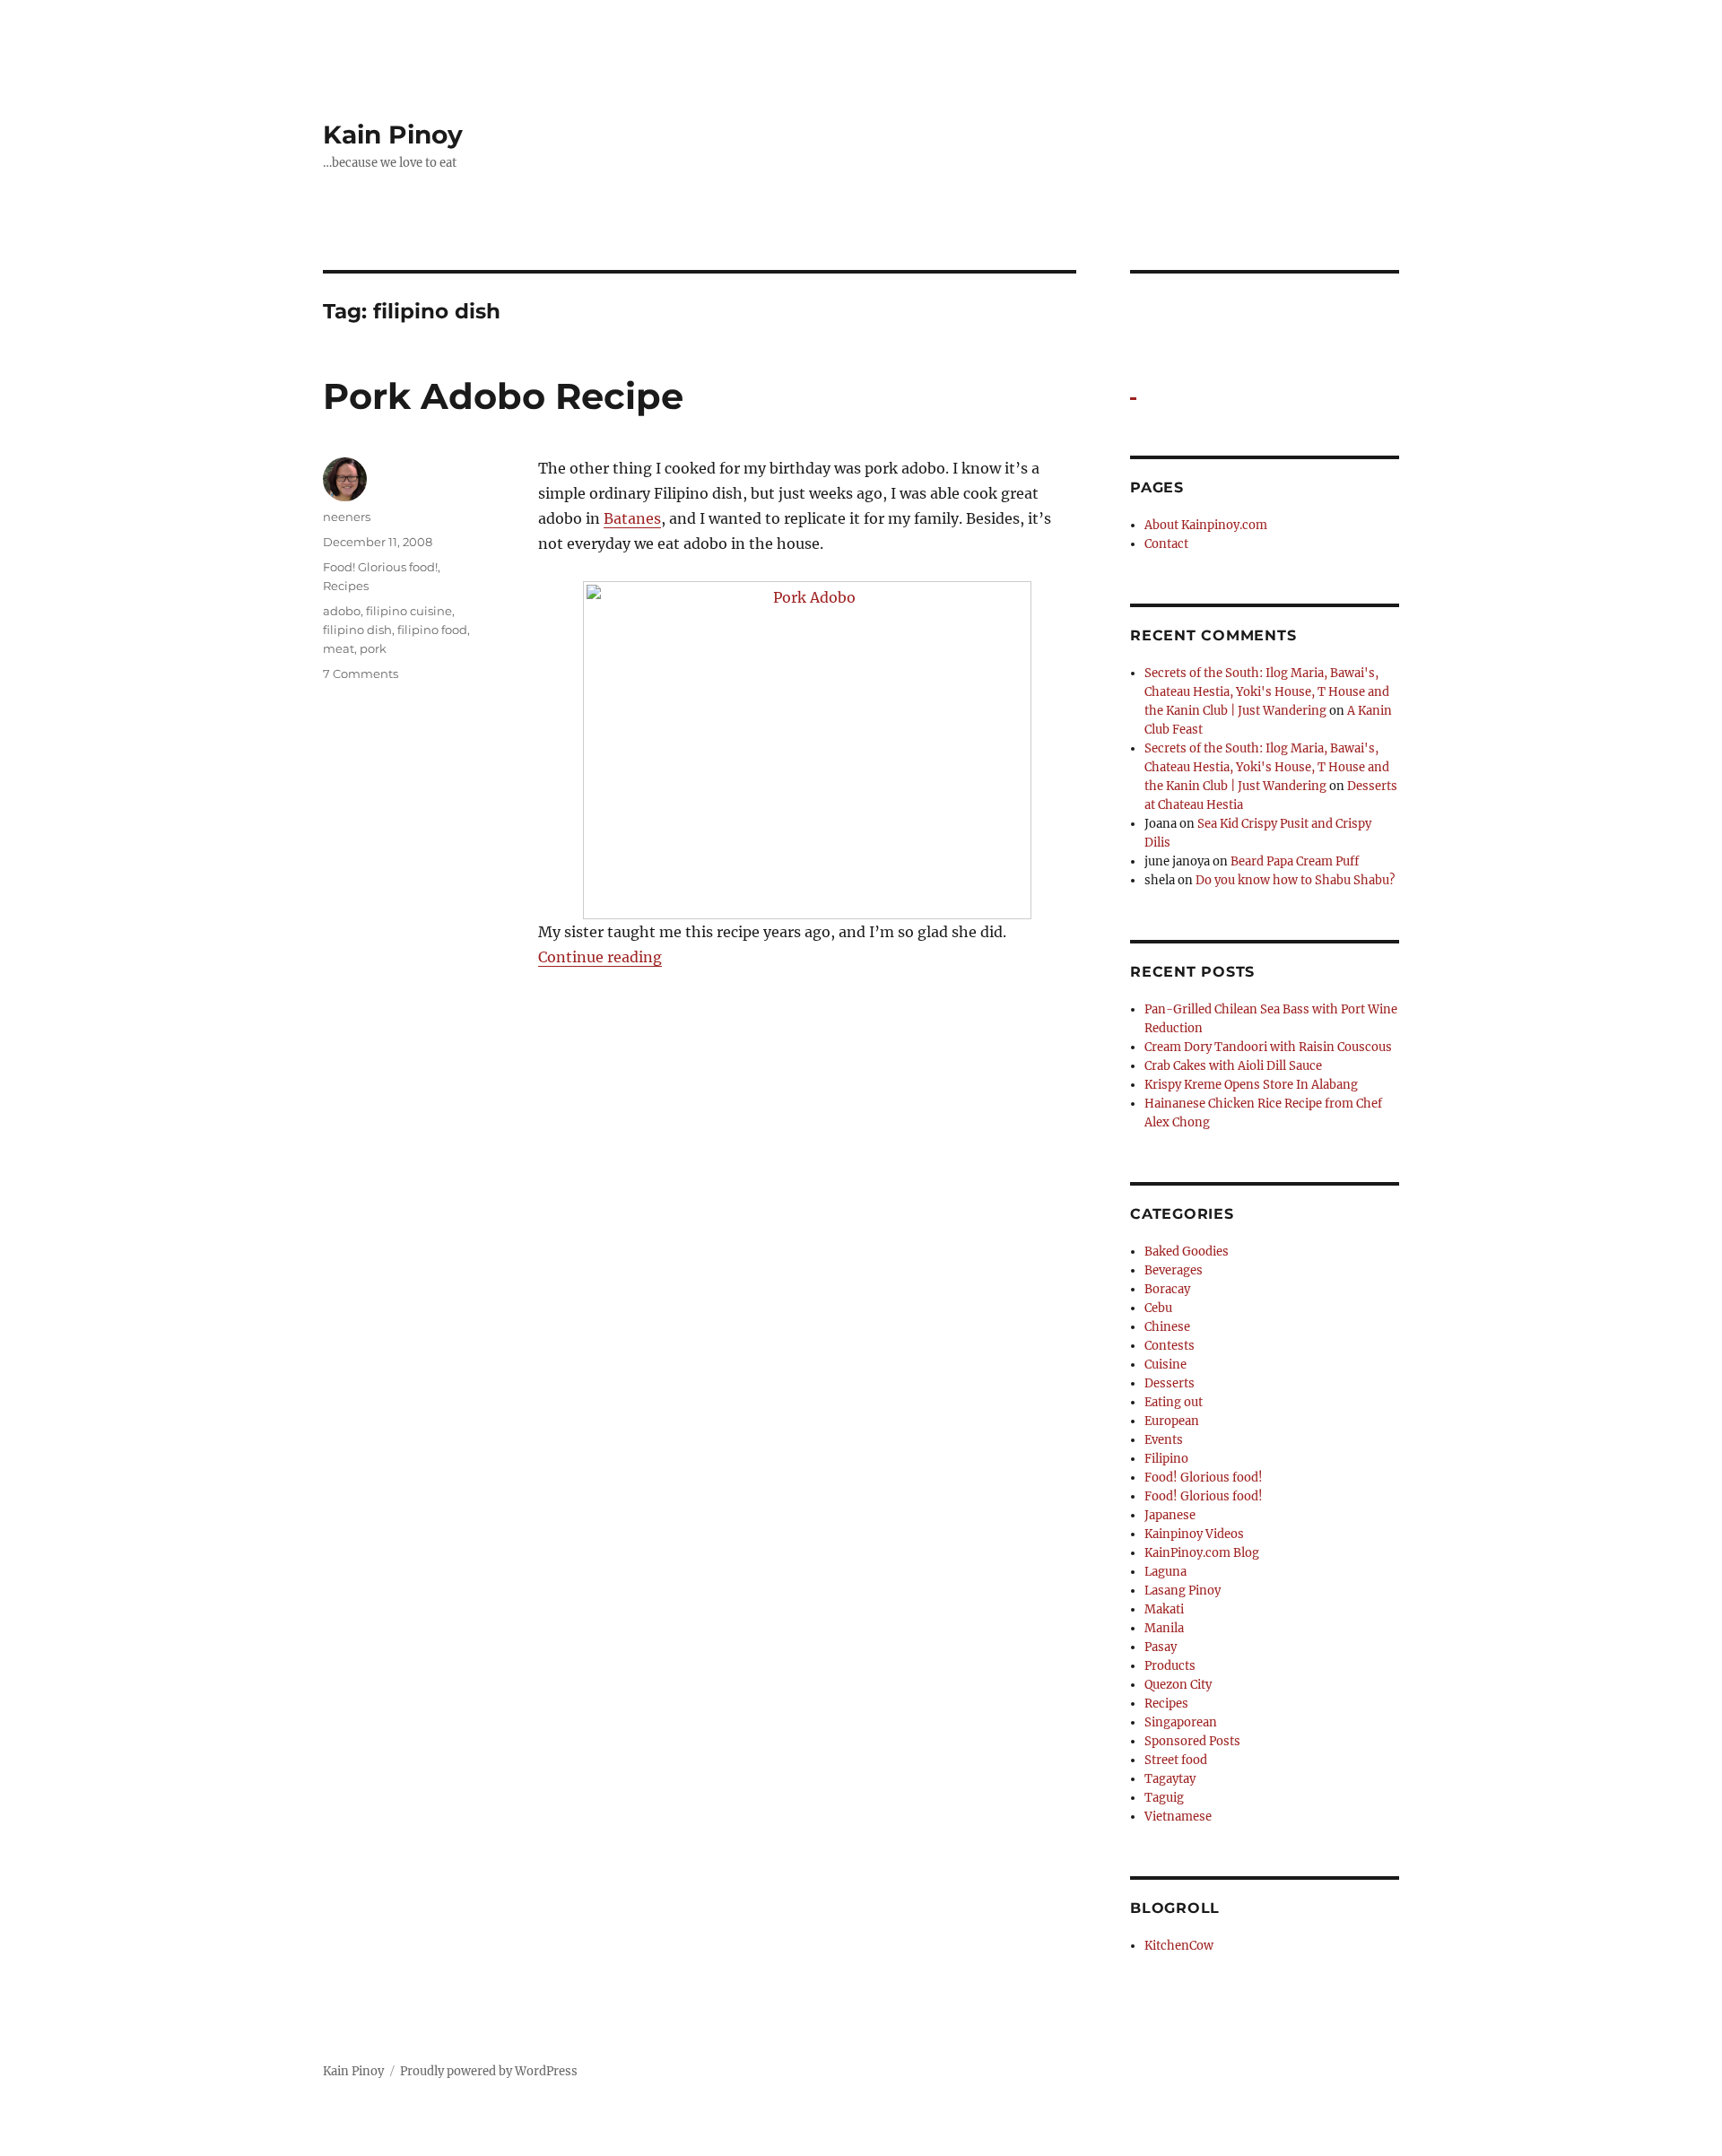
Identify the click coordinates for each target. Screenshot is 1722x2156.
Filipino (1166, 1459)
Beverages (1174, 1270)
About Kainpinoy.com (1206, 525)
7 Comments (361, 674)
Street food (1176, 1760)
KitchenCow (1179, 1946)
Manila (1164, 1628)
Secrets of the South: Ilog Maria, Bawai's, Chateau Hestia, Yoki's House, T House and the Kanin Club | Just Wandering (1267, 692)
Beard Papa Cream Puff (1295, 861)
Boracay (1167, 1289)
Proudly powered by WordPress (489, 2071)
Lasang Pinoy (1183, 1591)
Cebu (1158, 1308)
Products (1170, 1666)
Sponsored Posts (1192, 1741)
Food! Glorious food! (380, 567)
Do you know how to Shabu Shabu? (1295, 880)
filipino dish (357, 630)
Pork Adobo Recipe (503, 396)
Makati (1164, 1609)
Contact (1166, 544)
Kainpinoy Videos (1194, 1534)
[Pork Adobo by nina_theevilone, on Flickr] (807, 750)
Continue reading (600, 957)
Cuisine (1165, 1365)
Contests (1170, 1346)
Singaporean (1181, 1722)
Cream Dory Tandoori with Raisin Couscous (1268, 1047)
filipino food (432, 630)
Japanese (1170, 1515)
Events (1164, 1440)
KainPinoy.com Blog (1202, 1553)
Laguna (1165, 1572)
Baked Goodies (1187, 1252)
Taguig (1164, 1798)
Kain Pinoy (393, 135)
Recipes (346, 586)
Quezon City (1178, 1685)
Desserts (1170, 1383)
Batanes (632, 518)
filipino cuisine (409, 611)
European (1172, 1421)
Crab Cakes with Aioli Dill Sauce (1233, 1066)
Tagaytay (1170, 1779)
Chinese (1167, 1327)
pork (373, 648)
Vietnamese (1178, 1817)
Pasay (1161, 1647)
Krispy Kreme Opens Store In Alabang (1251, 1085)
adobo (342, 611)
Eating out (1174, 1402)
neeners (347, 517)
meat (339, 648)
